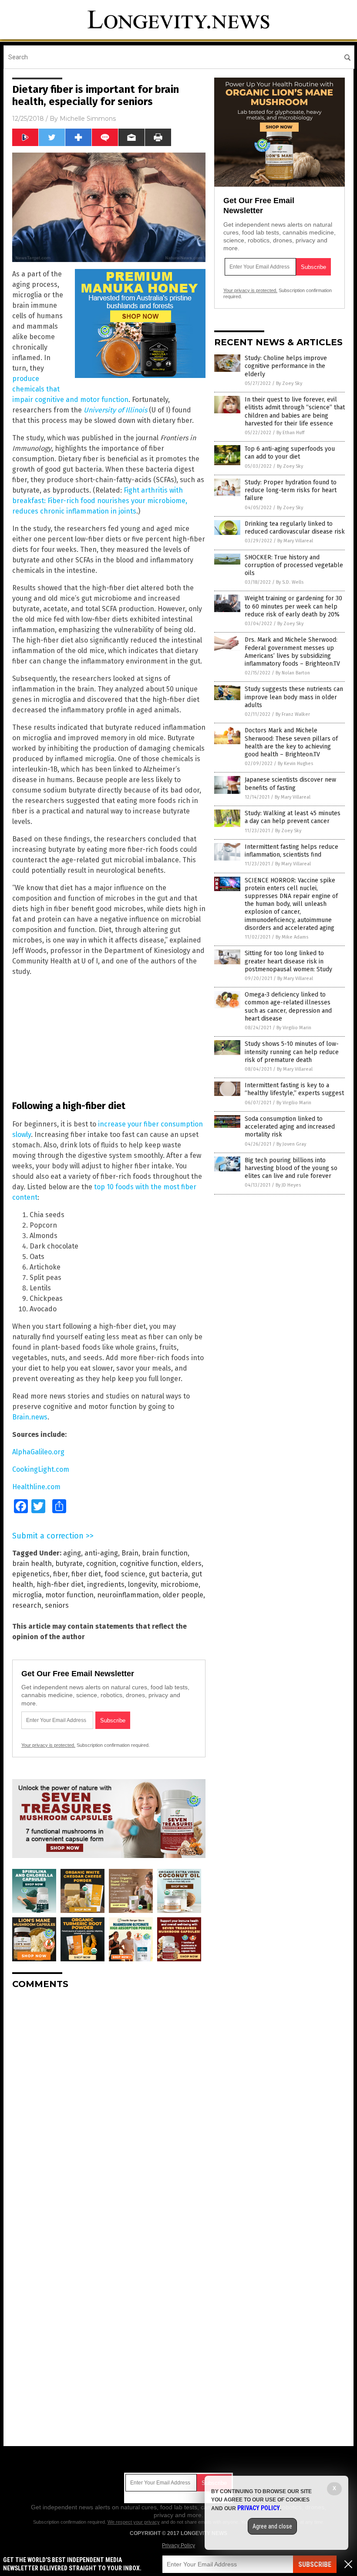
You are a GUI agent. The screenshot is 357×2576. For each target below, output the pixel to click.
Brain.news (30, 1417)
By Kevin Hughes (295, 764)
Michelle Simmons (88, 119)
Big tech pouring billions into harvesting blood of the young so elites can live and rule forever (291, 1168)
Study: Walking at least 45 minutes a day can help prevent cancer (293, 817)
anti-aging (101, 1553)
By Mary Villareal (295, 541)
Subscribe (315, 2564)
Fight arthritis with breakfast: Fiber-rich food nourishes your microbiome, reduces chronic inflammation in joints (100, 501)
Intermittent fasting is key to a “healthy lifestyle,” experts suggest (294, 1089)
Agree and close (272, 2526)
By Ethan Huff (290, 433)
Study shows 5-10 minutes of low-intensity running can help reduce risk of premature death (292, 1052)
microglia (27, 1595)
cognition (101, 1564)
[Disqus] (109, 2105)
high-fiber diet (60, 1584)
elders (191, 1564)
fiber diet (86, 1574)
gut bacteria (168, 1574)
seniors (57, 1605)
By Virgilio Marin (294, 1028)
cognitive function (149, 1564)
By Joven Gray (291, 1144)
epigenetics (31, 1574)
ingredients (106, 1584)
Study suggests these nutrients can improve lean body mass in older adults (294, 697)
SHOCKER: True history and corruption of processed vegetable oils (294, 565)
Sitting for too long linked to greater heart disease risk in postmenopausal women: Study (288, 961)
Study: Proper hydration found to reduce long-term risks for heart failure (291, 490)
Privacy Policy (178, 2545)
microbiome (179, 1584)
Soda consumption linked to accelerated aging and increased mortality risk (290, 1127)
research (27, 1605)
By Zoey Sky (289, 383)
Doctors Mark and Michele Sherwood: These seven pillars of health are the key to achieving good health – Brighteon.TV (291, 742)
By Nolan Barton (293, 673)
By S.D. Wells (290, 582)
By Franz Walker (293, 714)
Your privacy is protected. (48, 1745)
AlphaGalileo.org (38, 1452)
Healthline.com (36, 1487)
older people (183, 1595)
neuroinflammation (128, 1595)
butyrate (69, 1564)
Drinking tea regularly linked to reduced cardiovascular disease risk (295, 528)
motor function (69, 1595)
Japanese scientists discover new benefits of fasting (290, 784)
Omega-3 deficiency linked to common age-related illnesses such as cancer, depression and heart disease (288, 1007)
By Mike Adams (292, 937)
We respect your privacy (134, 2522)
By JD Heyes (288, 1185)
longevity (142, 1584)
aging (72, 1553)
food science (125, 1574)
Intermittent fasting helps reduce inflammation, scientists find (291, 851)
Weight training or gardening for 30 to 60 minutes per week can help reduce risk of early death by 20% (293, 606)
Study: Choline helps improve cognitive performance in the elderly (286, 366)
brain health (32, 1564)
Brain (130, 1553)
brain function (165, 1553)
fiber (61, 1574)
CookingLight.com (41, 1469)
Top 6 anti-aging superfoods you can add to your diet (290, 453)
